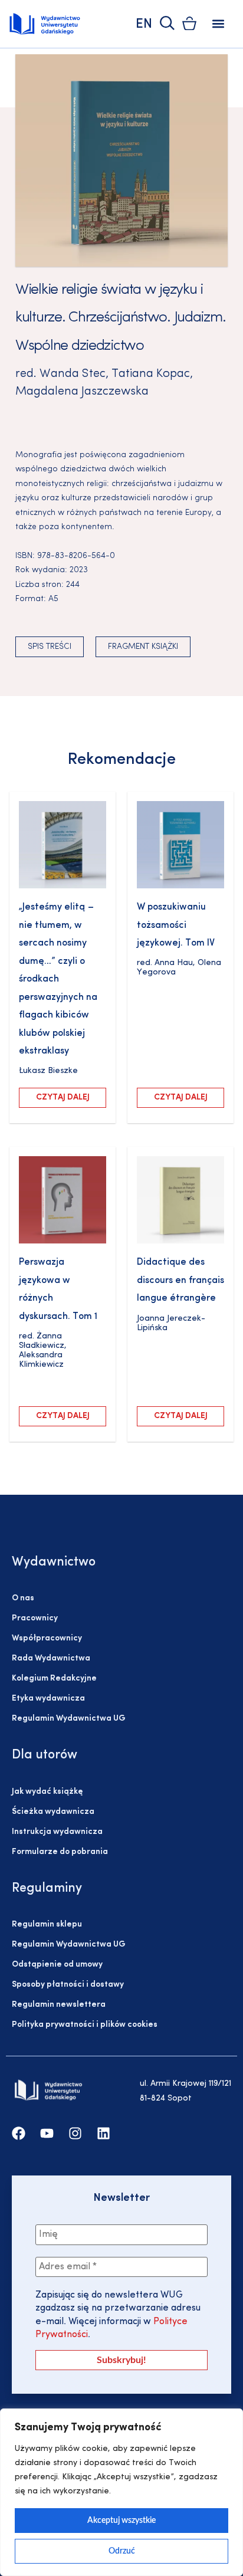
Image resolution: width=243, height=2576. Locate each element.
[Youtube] (47, 2133)
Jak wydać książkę (47, 1792)
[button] (219, 24)
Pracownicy (35, 1618)
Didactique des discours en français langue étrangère (180, 1280)
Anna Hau (174, 963)
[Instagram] (75, 2133)
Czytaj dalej (63, 1097)
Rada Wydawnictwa (51, 1658)
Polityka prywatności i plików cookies (85, 2025)
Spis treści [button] (50, 647)
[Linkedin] (104, 2133)
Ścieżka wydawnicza (53, 1812)
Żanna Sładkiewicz (42, 1341)
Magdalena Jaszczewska (82, 392)
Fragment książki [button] (143, 647)
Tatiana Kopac (151, 374)
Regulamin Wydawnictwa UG (69, 1719)
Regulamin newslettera (59, 2005)
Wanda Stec (73, 374)
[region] (121, 2492)
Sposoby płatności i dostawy (68, 1985)
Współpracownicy (47, 1638)
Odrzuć (122, 2551)
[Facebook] (19, 2133)
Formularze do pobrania (60, 1852)
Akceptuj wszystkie (121, 2521)
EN (144, 24)
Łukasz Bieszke (48, 1071)
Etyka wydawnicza (48, 1699)
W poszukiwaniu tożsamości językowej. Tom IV (176, 925)
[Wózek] (189, 23)
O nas (23, 1598)
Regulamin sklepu (47, 1924)
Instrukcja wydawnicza (57, 1832)
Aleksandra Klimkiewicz (41, 1360)
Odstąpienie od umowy (57, 1965)
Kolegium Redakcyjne (54, 1678)
